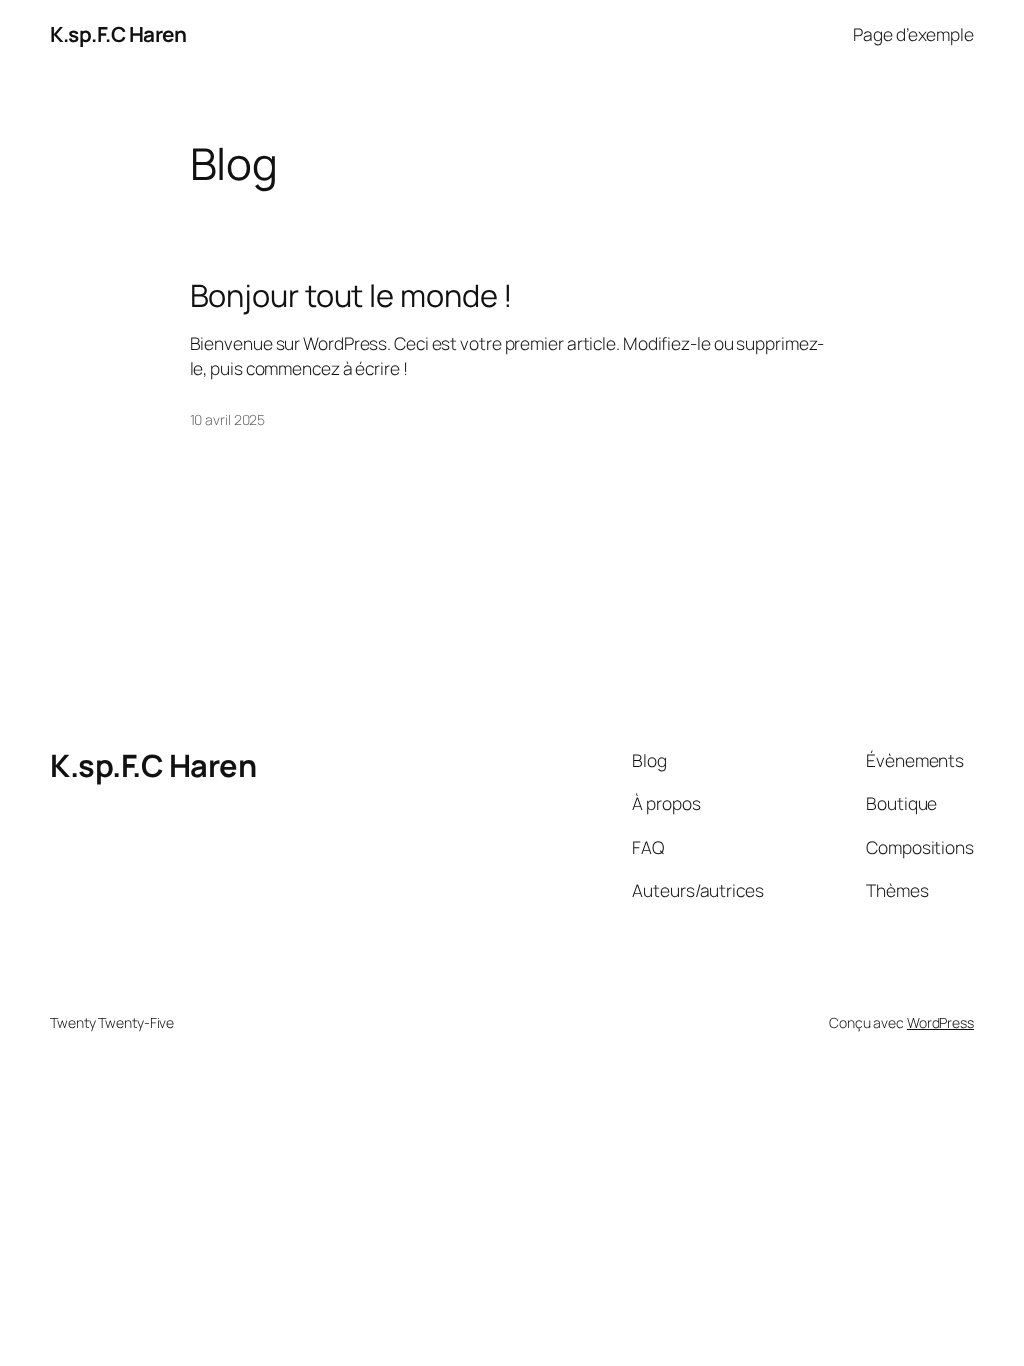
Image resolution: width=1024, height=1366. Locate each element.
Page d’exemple (913, 34)
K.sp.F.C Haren (118, 34)
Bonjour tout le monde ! (352, 295)
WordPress (940, 1022)
